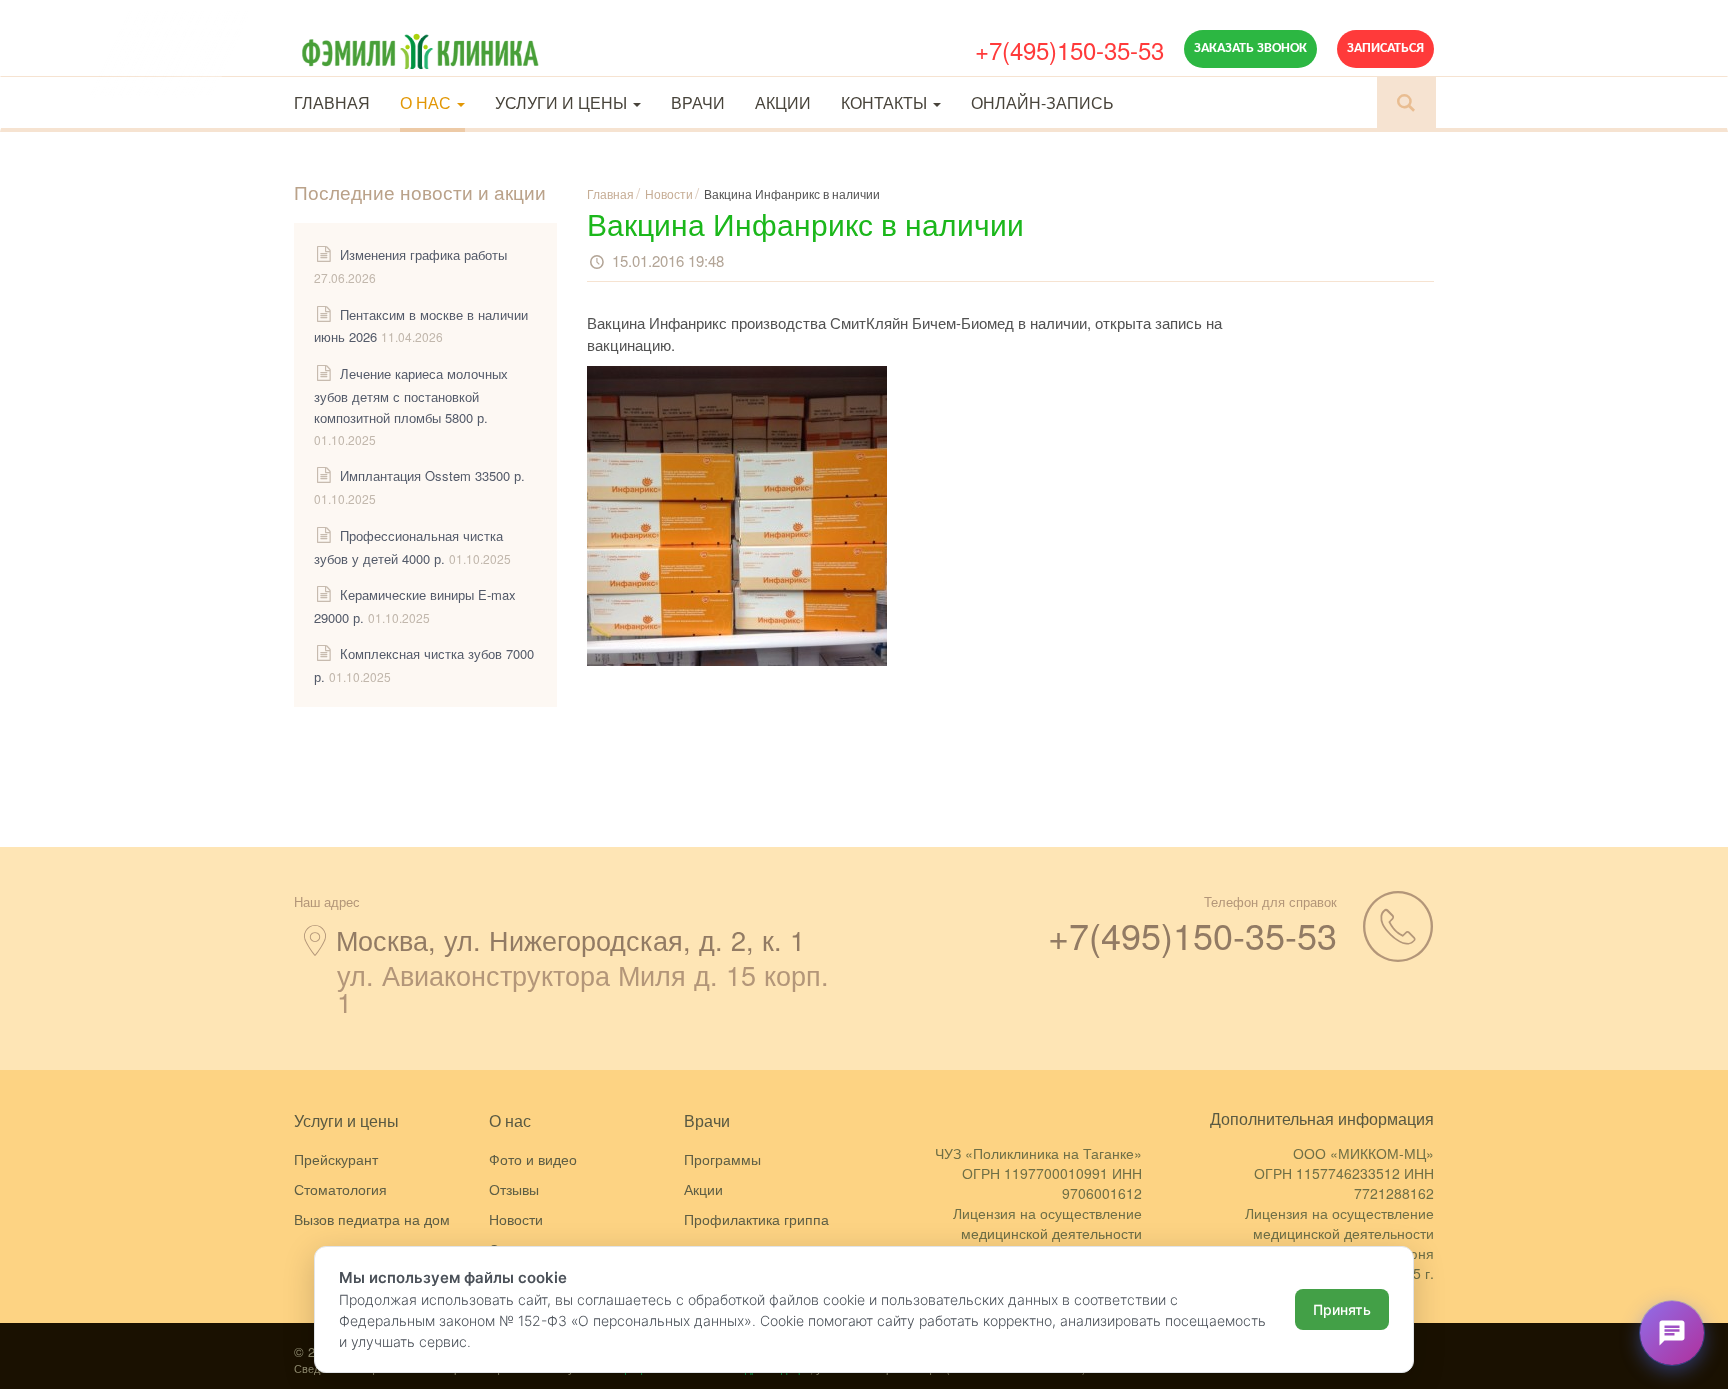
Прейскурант (336, 1159)
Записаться (1385, 48)
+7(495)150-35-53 (1069, 49)
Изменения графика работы (423, 254)
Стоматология (340, 1189)
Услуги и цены (563, 102)
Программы (722, 1159)
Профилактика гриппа (756, 1219)
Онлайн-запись (1042, 102)
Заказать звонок (1250, 48)
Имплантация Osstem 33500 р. (432, 475)
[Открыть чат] (1672, 1333)
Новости (516, 1219)
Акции (783, 102)
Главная (332, 102)
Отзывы (514, 1189)
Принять (1342, 1309)
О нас (427, 102)
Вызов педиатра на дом (372, 1219)
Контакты (886, 102)
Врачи (698, 102)
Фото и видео (533, 1159)
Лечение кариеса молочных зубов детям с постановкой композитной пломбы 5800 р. (411, 395)
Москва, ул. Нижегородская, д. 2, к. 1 (570, 939)
